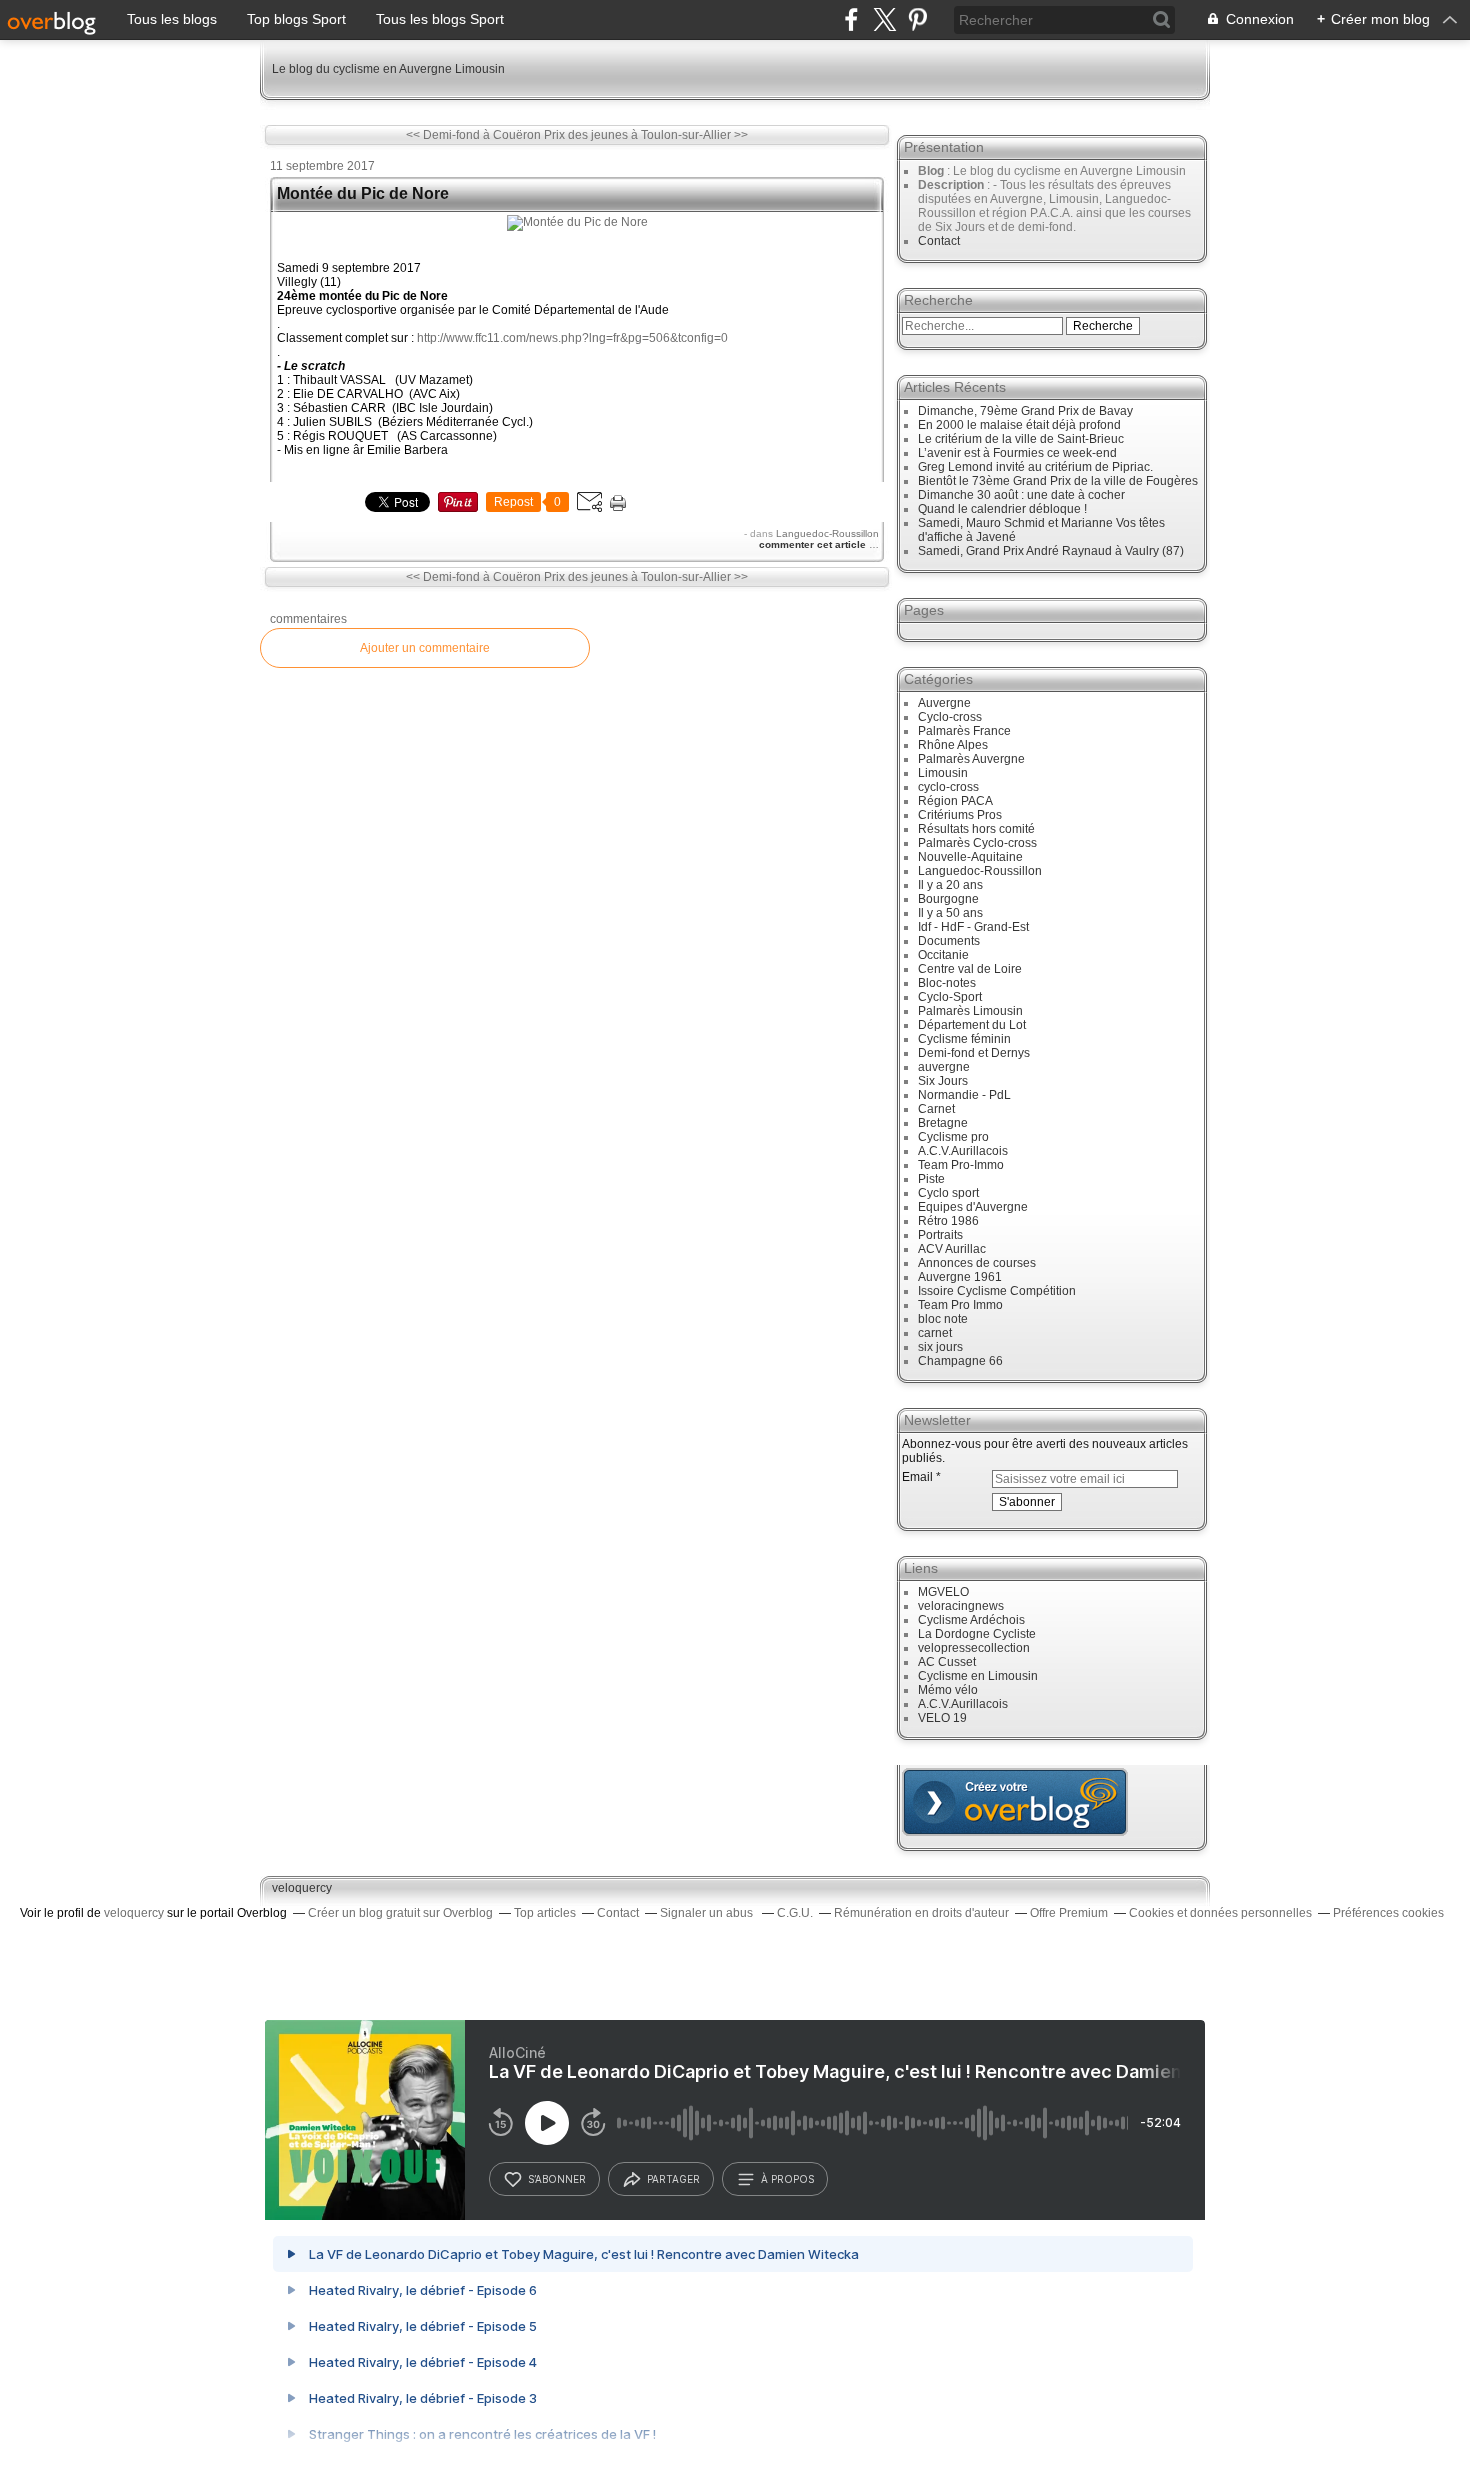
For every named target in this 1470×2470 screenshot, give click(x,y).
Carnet (936, 1109)
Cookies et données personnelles (1220, 1913)
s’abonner (557, 2179)
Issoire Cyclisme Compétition (997, 1291)
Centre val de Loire (970, 969)
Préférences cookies (1388, 1913)
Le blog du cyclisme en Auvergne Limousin (388, 69)
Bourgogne (948, 899)
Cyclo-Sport (950, 997)
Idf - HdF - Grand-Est (973, 927)
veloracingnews (961, 1606)
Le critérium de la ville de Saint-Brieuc (1021, 439)
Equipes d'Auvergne (973, 1207)
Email (917, 1477)
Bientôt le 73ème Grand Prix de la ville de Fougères (1058, 481)
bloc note (943, 1319)
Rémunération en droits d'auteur (921, 1913)
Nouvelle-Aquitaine (970, 857)
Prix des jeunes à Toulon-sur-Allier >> (646, 135)
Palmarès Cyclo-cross (977, 843)
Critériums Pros (960, 815)
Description (952, 185)
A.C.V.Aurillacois (963, 1151)
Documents (949, 941)
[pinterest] (917, 19)
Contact (939, 241)
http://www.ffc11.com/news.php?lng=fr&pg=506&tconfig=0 (572, 338)
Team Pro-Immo (961, 1165)
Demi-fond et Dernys (974, 1053)
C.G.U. (795, 1913)
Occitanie (943, 955)
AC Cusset (947, 1662)
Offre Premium (1069, 1913)
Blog (931, 171)
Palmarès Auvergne (971, 759)
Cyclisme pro (953, 1137)
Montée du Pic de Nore (363, 193)
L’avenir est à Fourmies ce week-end (1017, 453)
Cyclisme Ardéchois (971, 1620)
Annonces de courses (977, 1263)
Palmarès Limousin (970, 1011)
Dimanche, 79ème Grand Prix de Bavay (1025, 411)
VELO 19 (942, 1718)
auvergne (944, 1067)
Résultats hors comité (976, 829)
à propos (787, 2179)
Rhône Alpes (953, 745)
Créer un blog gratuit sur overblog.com (1015, 1802)
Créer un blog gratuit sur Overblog (400, 1913)
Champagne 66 (960, 1361)
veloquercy (302, 1888)
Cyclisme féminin (964, 1039)
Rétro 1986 (948, 1221)
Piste (931, 1179)
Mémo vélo (948, 1690)
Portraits (940, 1235)
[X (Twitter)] (884, 19)
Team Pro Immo (960, 1305)
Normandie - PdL (964, 1095)
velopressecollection (974, 1648)
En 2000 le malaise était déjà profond (1019, 425)
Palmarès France (964, 731)
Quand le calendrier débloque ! (1002, 509)
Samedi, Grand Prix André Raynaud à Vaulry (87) (1051, 551)
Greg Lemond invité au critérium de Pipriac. (1035, 467)
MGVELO (943, 1592)
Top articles (545, 1913)
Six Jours (943, 1081)
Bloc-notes (947, 983)
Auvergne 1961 (960, 1277)
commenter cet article (814, 544)
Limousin (943, 773)
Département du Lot (972, 1025)
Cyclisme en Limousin (978, 1676)
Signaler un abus (708, 1913)
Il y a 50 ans (950, 913)
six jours (940, 1347)
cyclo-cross (948, 787)
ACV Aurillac (952, 1249)
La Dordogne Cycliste (977, 1634)
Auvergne (944, 703)
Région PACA (955, 801)
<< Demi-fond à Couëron (473, 135)
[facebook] (851, 19)
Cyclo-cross (950, 717)
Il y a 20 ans (950, 885)
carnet (935, 1333)
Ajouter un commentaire (425, 648)
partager (673, 2179)
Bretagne (943, 1123)
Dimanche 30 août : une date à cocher (1021, 495)
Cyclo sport (948, 1193)
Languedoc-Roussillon (827, 533)
